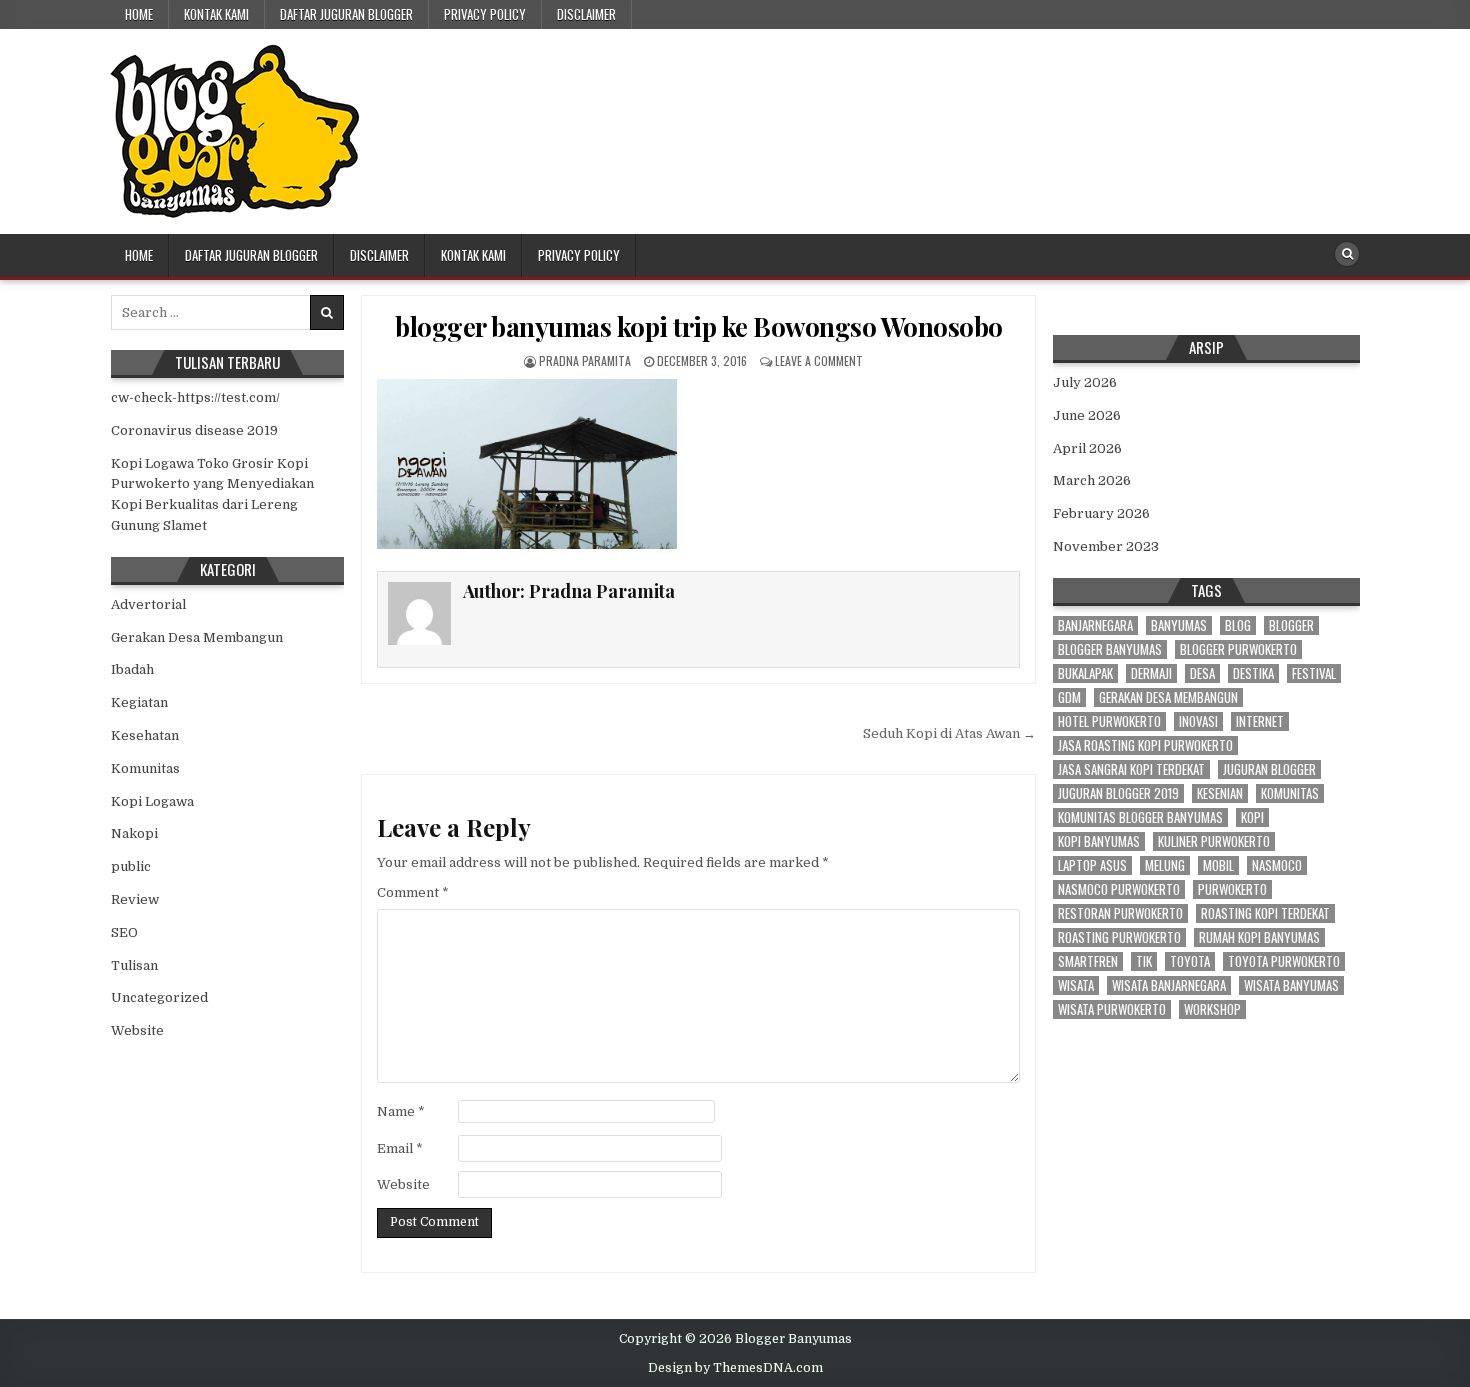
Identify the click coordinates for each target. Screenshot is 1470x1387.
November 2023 (1106, 546)
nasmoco (1277, 865)
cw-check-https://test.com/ (195, 397)
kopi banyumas (1099, 841)
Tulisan (134, 965)
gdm (1069, 697)
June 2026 (1087, 415)
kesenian (1220, 793)
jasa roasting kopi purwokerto (1145, 745)
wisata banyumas (1291, 985)
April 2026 (1087, 448)
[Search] (1347, 254)
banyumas (1179, 625)
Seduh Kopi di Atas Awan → (949, 733)
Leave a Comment (819, 360)
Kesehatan (145, 735)
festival (1314, 673)
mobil (1218, 865)
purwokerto (1232, 889)
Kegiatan (139, 702)
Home (139, 14)
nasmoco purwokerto (1119, 889)
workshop (1212, 1009)
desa (1202, 673)
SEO (124, 932)
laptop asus (1092, 865)
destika (1253, 673)
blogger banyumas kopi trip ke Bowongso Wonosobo (699, 326)
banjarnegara (1095, 625)
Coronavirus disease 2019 (194, 430)
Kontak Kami (216, 14)
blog (1238, 625)
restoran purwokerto (1120, 913)
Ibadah (132, 669)
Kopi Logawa (152, 801)
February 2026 (1101, 513)
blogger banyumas (1110, 649)
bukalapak (1085, 673)
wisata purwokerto (1112, 1009)
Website (403, 1184)
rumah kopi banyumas (1259, 937)
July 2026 (1085, 382)
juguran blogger (1269, 769)
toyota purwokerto (1284, 961)
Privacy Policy (485, 14)
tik (1144, 961)
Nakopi (134, 833)
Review (135, 899)
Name (401, 1111)
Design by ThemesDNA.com (735, 1368)
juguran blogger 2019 (1118, 793)
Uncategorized (159, 997)
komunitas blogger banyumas (1140, 817)
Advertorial (148, 604)
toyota (1190, 961)
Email (400, 1148)
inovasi (1198, 721)
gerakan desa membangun (1168, 697)
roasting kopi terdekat (1265, 913)
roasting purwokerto (1119, 937)
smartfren (1088, 961)
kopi (1252, 817)
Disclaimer (586, 14)
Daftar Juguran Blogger (346, 14)
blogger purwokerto (1238, 649)
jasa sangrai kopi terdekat (1131, 769)
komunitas (1290, 793)
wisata (1076, 985)
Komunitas (145, 768)
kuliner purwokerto (1214, 841)
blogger (1291, 625)
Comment (413, 892)
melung (1165, 865)
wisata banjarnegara (1169, 985)
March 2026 (1092, 480)
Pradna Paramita (585, 360)
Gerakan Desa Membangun (197, 637)
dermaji (1151, 673)
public (131, 866)
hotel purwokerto (1109, 721)
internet (1260, 721)
